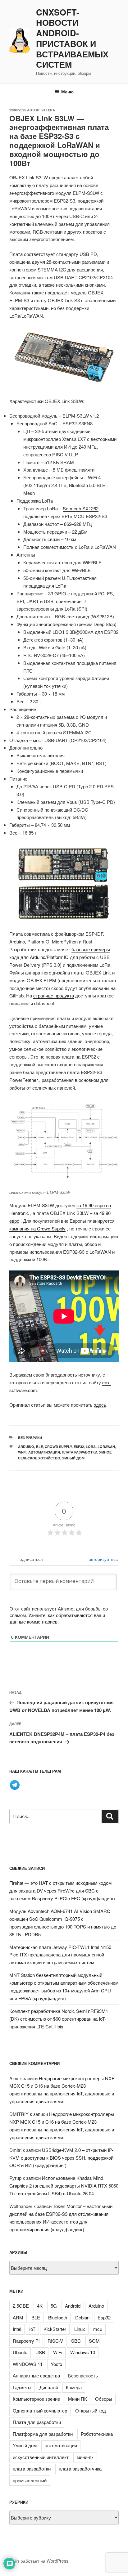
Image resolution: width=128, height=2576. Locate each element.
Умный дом (73, 1458)
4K (40, 2306)
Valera (48, 110)
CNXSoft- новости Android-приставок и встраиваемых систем (72, 39)
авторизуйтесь (103, 1559)
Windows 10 (83, 2352)
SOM (94, 2341)
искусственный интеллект (41, 2457)
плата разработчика (80, 2468)
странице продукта (54, 995)
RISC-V (55, 2341)
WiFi (58, 2352)
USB (40, 2352)
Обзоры (104, 2399)
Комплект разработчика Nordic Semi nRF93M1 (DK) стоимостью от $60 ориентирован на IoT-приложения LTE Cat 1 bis (59, 2019)
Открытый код (91, 2410)
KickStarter (55, 2329)
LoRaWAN (106, 1447)
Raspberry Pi (26, 2341)
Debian (82, 2317)
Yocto (56, 2364)
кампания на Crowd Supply (37, 1228)
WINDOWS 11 (28, 2364)
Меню (67, 92)
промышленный (30, 2480)
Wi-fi (22, 1452)
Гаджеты (22, 2387)
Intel (17, 2329)
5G (54, 2306)
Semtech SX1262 (81, 508)
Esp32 (79, 1447)
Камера (74, 2387)
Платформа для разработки (43, 2434)
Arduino (26, 1447)
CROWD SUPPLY (58, 1447)
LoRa (91, 1447)
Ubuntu (20, 2352)
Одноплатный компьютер (40, 2410)
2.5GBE (21, 2306)
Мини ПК (78, 2399)
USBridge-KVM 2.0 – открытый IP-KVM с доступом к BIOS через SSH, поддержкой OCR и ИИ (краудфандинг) (61, 2158)
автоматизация (61, 2445)
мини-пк (85, 2457)
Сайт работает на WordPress (39, 2561)
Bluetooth (58, 2317)
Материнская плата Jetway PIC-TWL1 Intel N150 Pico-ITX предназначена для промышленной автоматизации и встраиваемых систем (60, 1955)
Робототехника (97, 2434)
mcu (98, 2329)
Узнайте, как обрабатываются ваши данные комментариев (57, 1618)
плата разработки (80, 1452)
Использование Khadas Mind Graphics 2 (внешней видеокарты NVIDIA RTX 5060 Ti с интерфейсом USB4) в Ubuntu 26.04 (64, 2186)
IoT (32, 2329)
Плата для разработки (37, 2422)
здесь (100, 1405)
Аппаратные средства (36, 2375)
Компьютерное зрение (36, 2399)
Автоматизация (44, 1452)
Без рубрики (30, 1438)
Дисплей (49, 2387)
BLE (39, 1447)
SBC (76, 2341)
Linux (80, 2329)
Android (73, 2306)
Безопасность (83, 2375)
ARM (18, 2317)
